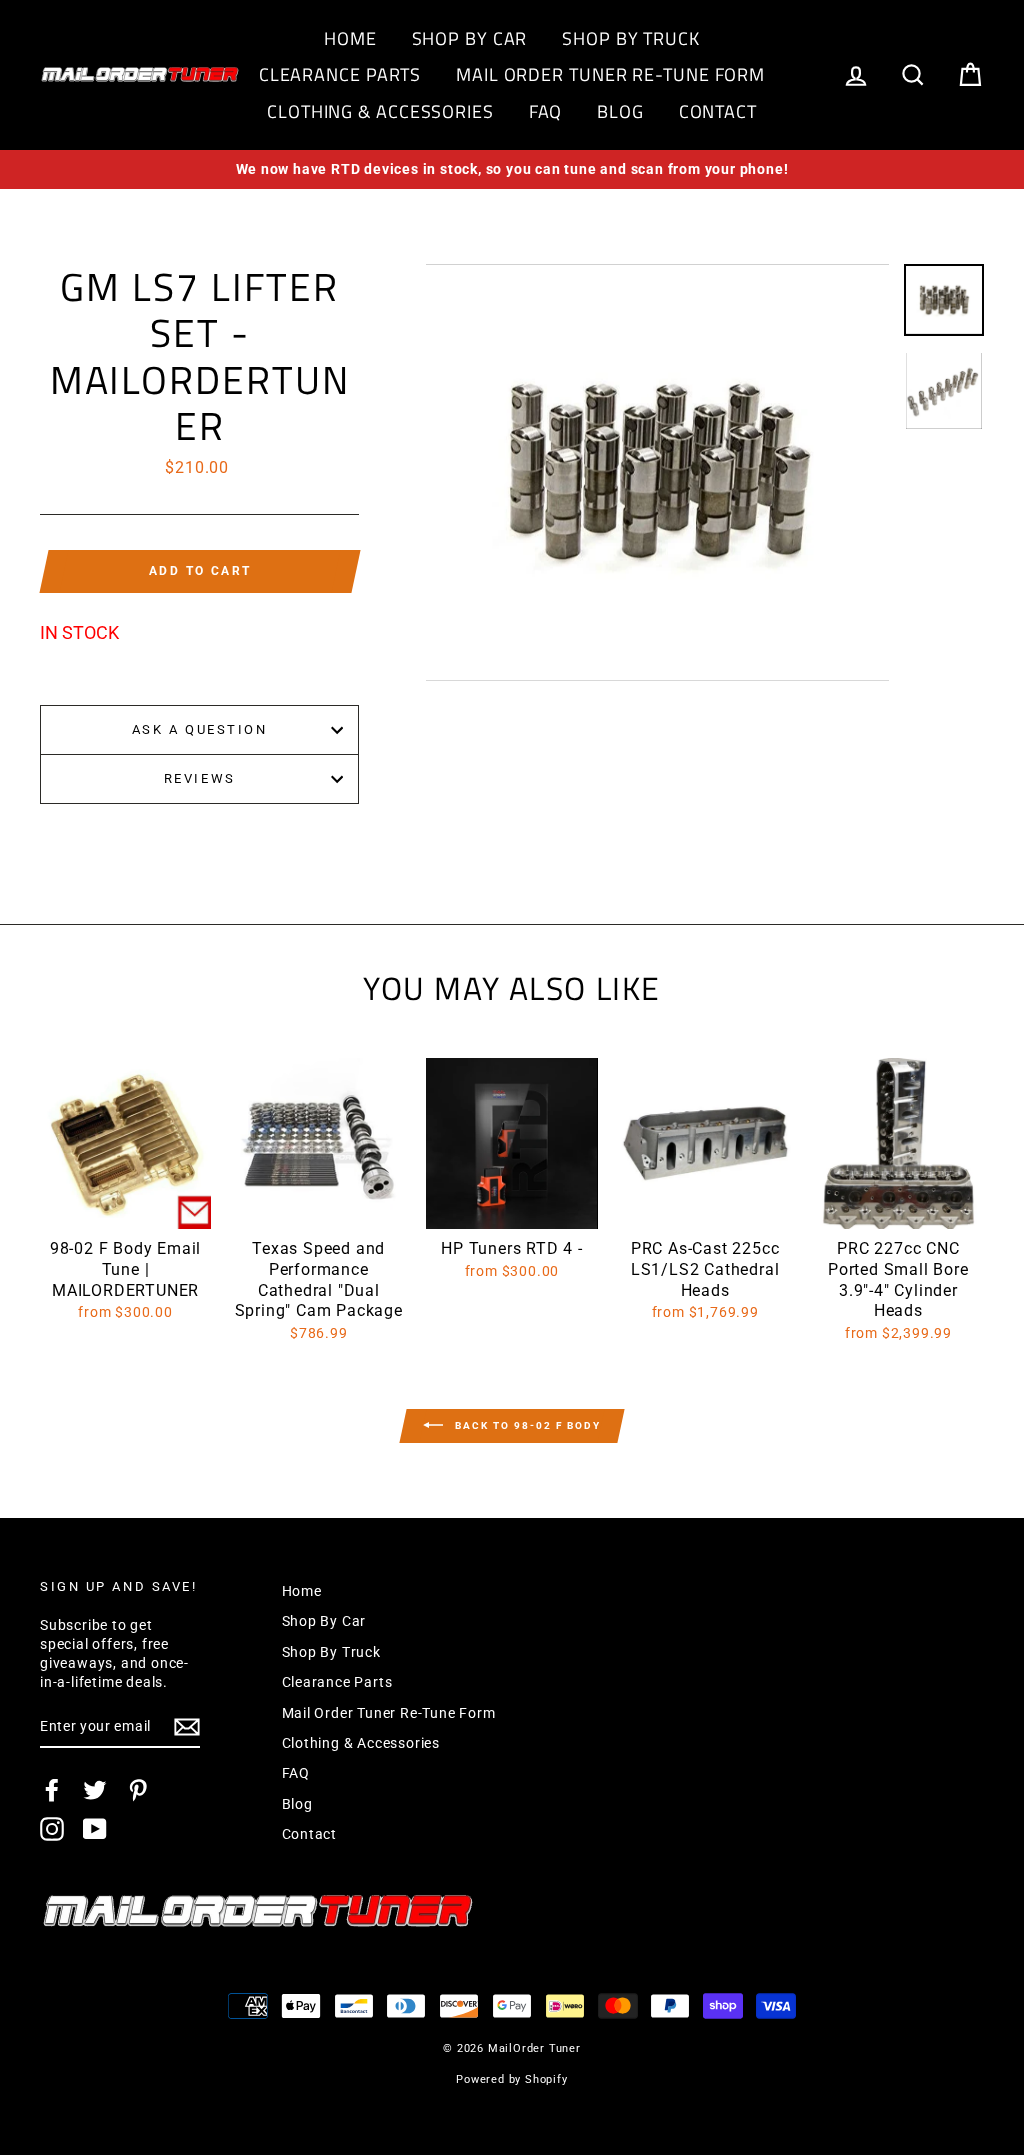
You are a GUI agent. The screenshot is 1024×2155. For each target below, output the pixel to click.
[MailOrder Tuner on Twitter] (95, 1790)
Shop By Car (470, 38)
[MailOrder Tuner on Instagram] (52, 1829)
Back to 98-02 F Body (526, 1425)
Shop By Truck (631, 38)
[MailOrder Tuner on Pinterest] (138, 1790)
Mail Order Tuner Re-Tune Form (610, 74)
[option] (512, 169)
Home (350, 38)
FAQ (546, 111)
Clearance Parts (340, 74)
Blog (620, 111)
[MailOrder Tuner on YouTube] (95, 1829)
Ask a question (200, 729)
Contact (718, 111)
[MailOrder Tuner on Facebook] (52, 1790)
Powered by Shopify (511, 2079)
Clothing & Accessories (380, 111)
